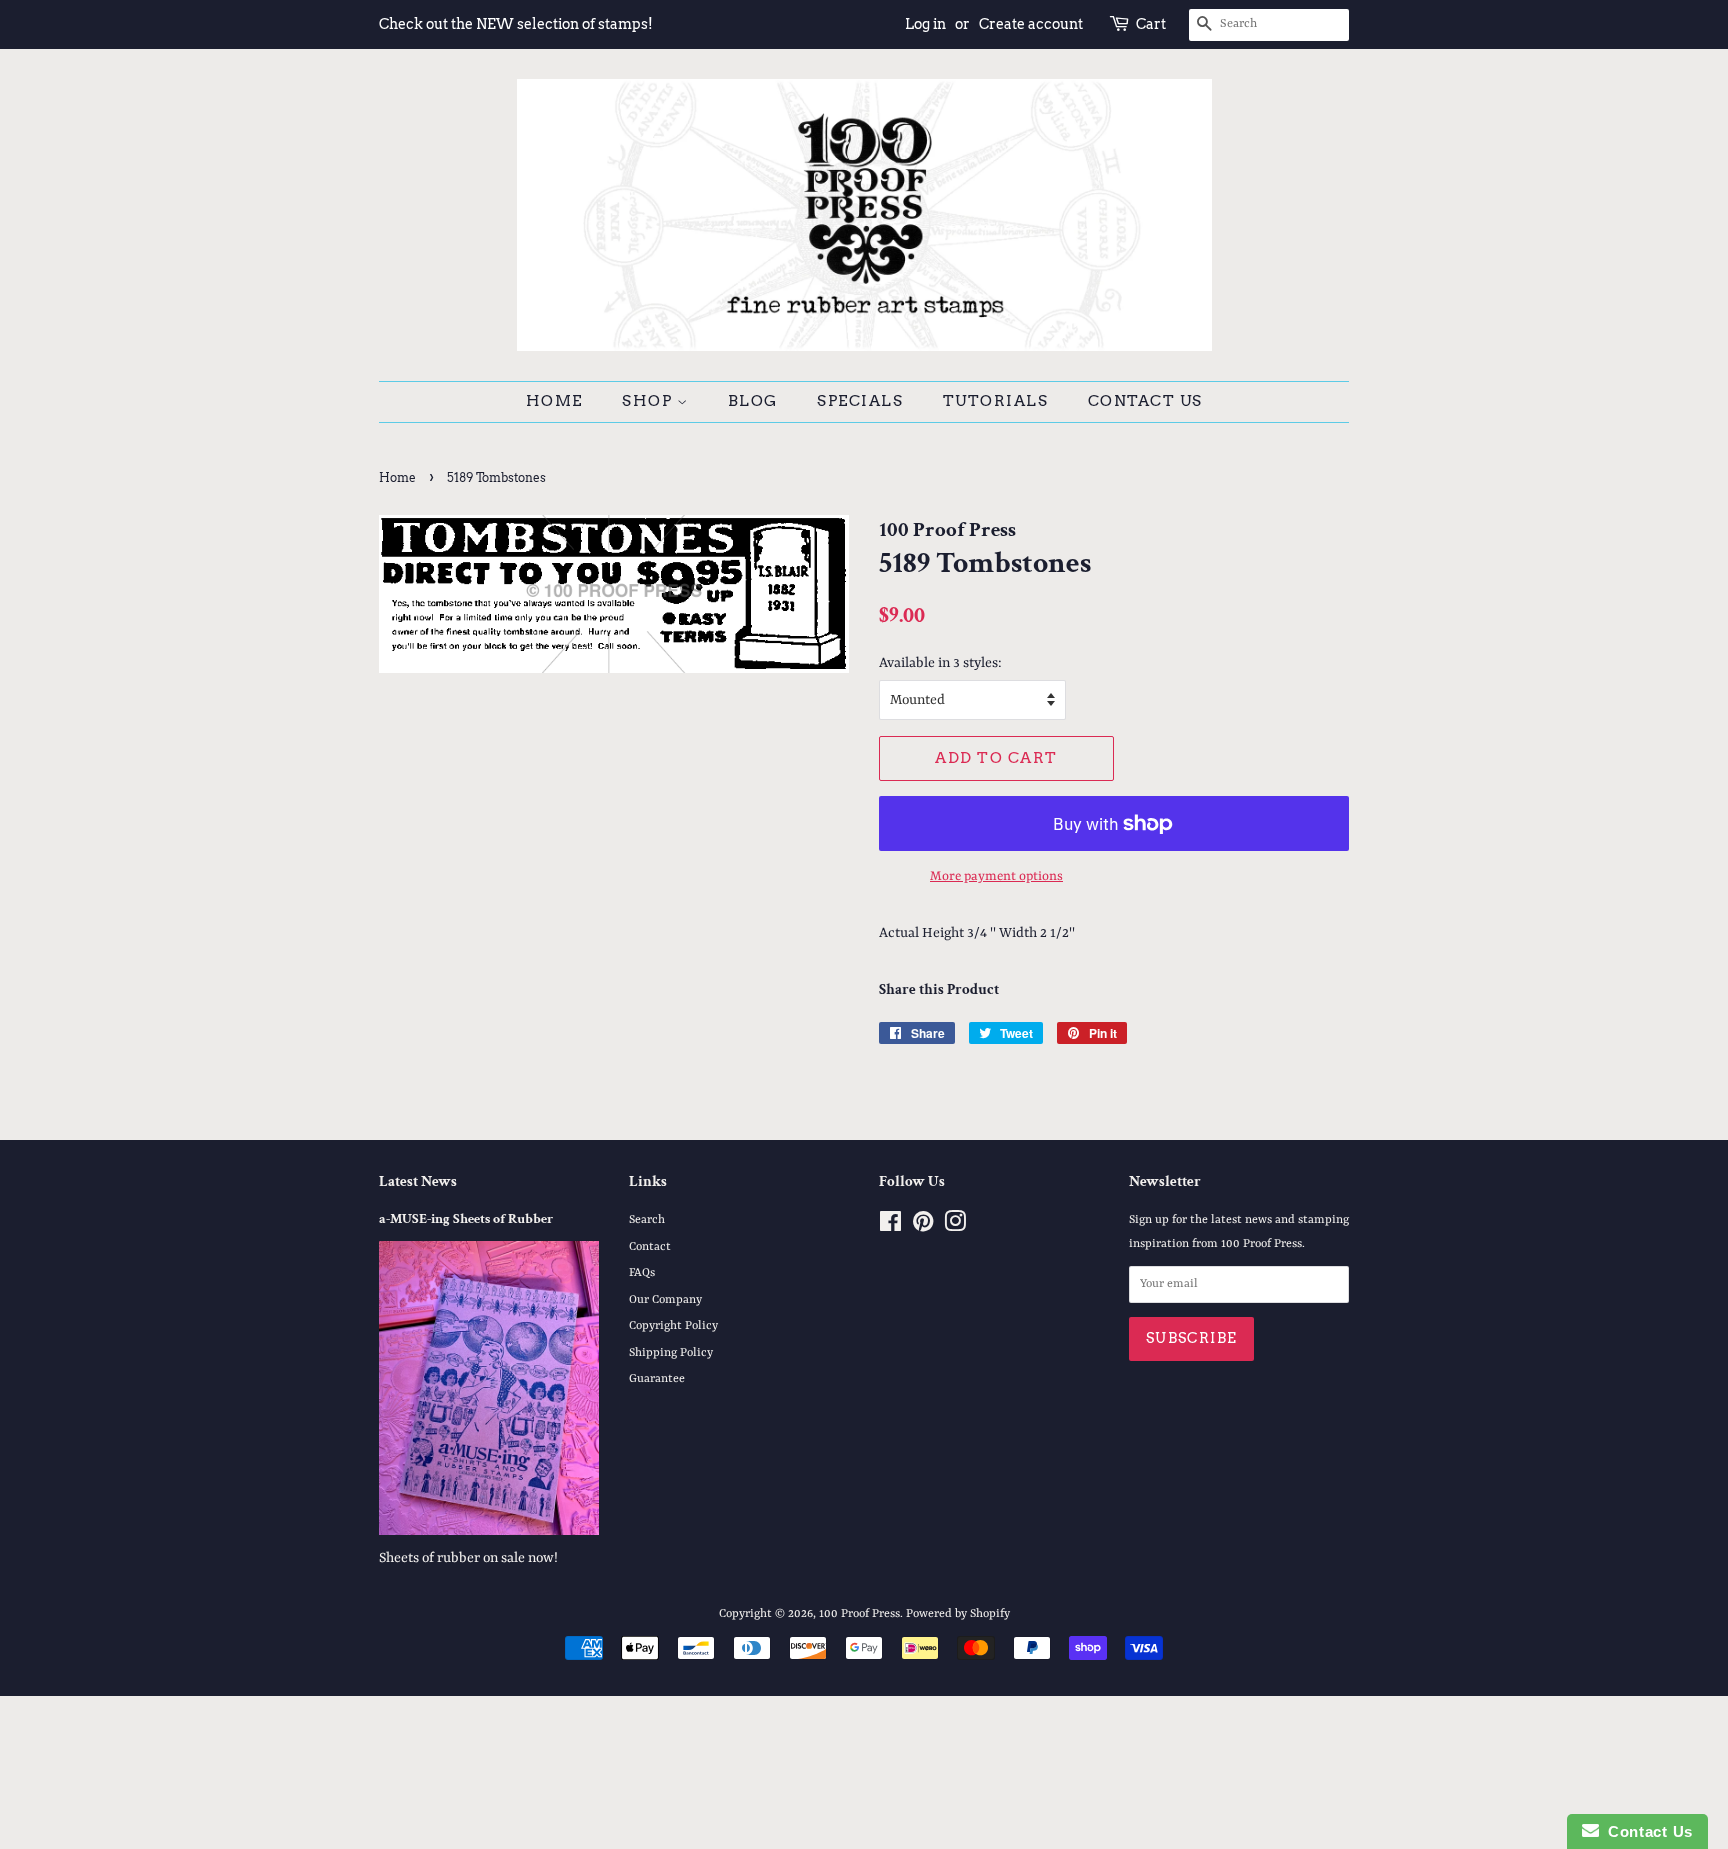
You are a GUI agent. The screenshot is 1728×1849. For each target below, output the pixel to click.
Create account (1031, 24)
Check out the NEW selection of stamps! (516, 24)
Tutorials (996, 401)
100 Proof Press (859, 1614)
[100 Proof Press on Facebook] (890, 1227)
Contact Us (1145, 401)
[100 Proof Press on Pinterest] (923, 1227)
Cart (1151, 24)
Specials (860, 401)
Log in (925, 24)
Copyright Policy (673, 1326)
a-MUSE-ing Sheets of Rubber (466, 1219)
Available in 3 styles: (940, 663)
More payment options (996, 876)
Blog (753, 401)
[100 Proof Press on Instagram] (955, 1227)
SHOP (649, 401)
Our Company (665, 1300)
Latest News (418, 1181)
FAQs (642, 1273)
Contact (650, 1247)
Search (647, 1220)
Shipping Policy (671, 1353)
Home (554, 401)
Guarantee (657, 1379)
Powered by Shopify (958, 1614)
